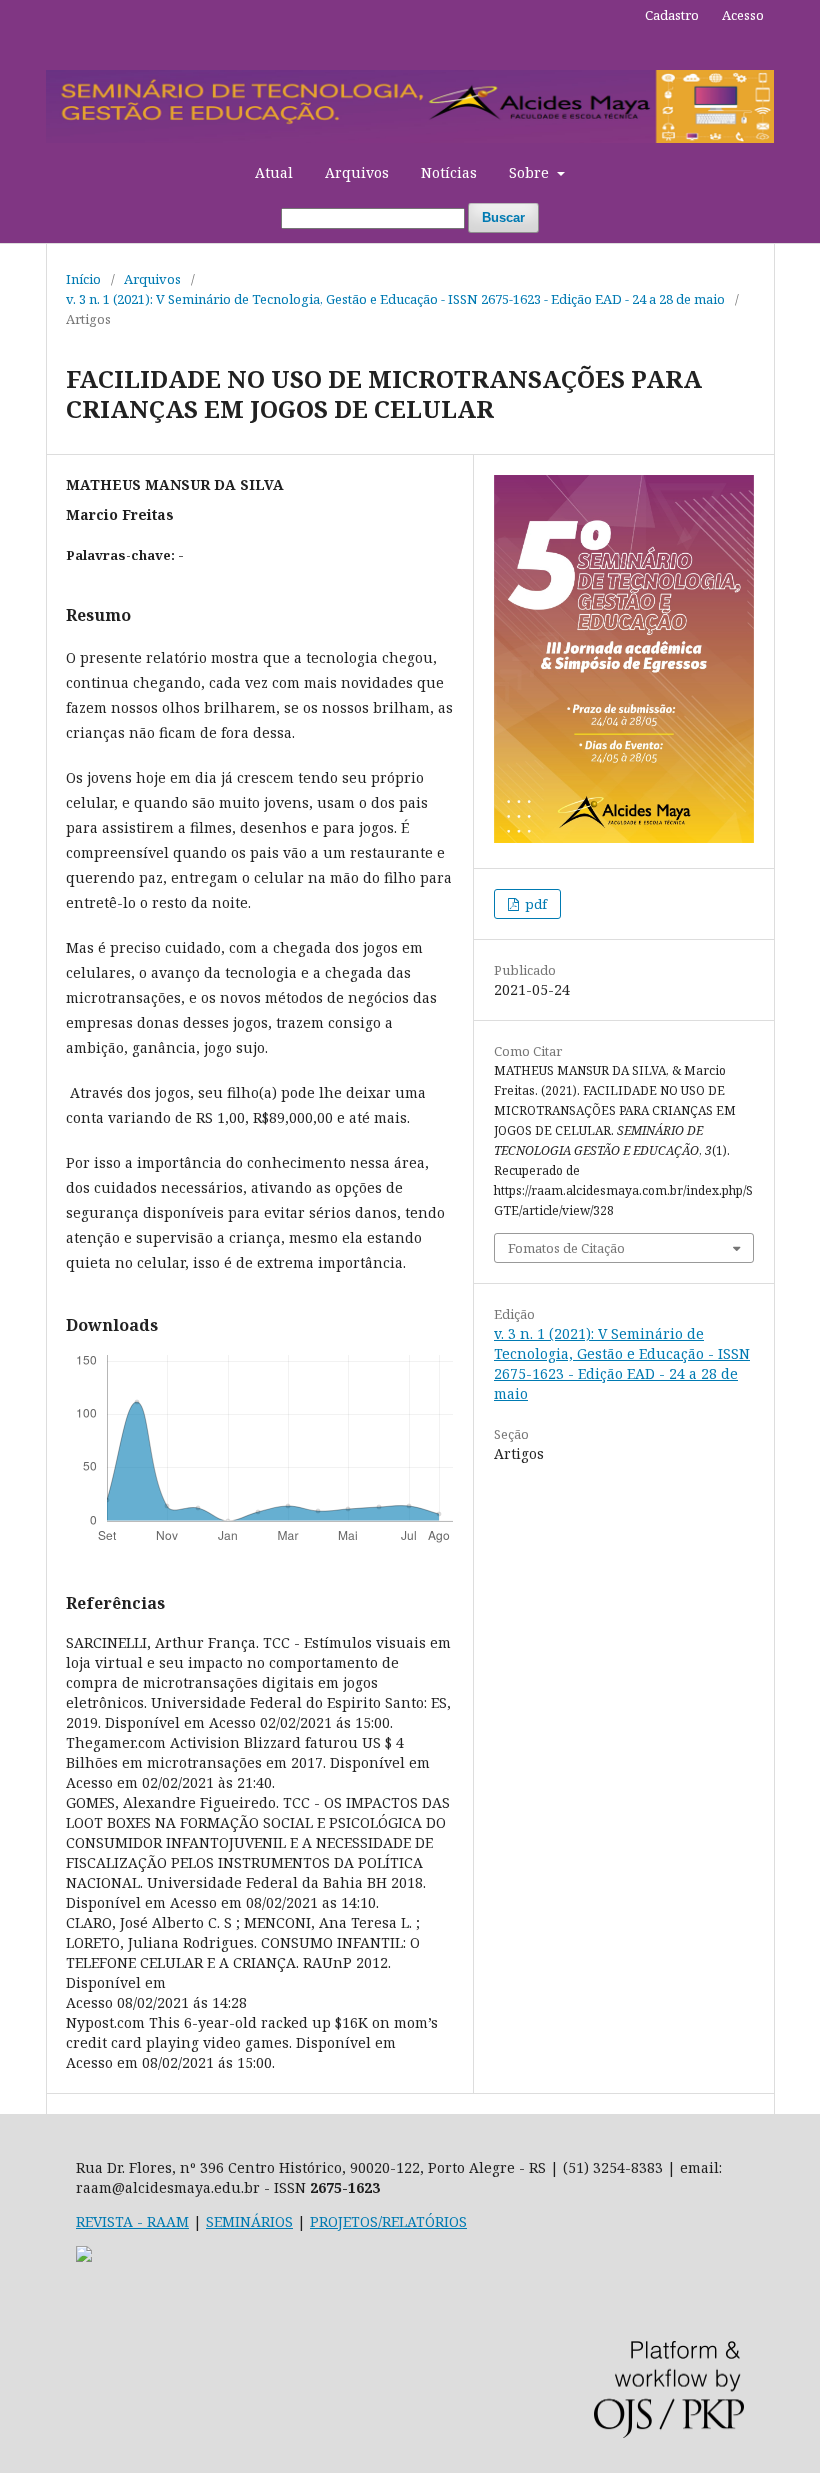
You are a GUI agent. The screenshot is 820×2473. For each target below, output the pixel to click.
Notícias (449, 172)
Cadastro (672, 15)
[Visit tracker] (84, 2256)
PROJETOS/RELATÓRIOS (388, 2221)
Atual (274, 172)
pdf (534, 904)
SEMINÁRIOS (249, 2221)
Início (83, 279)
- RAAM (161, 2221)
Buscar (503, 217)
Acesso (743, 15)
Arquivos (357, 172)
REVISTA (104, 2221)
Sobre (531, 172)
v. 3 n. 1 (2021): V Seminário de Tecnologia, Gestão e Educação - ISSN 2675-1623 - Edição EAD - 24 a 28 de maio (395, 299)
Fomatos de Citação (566, 1248)
